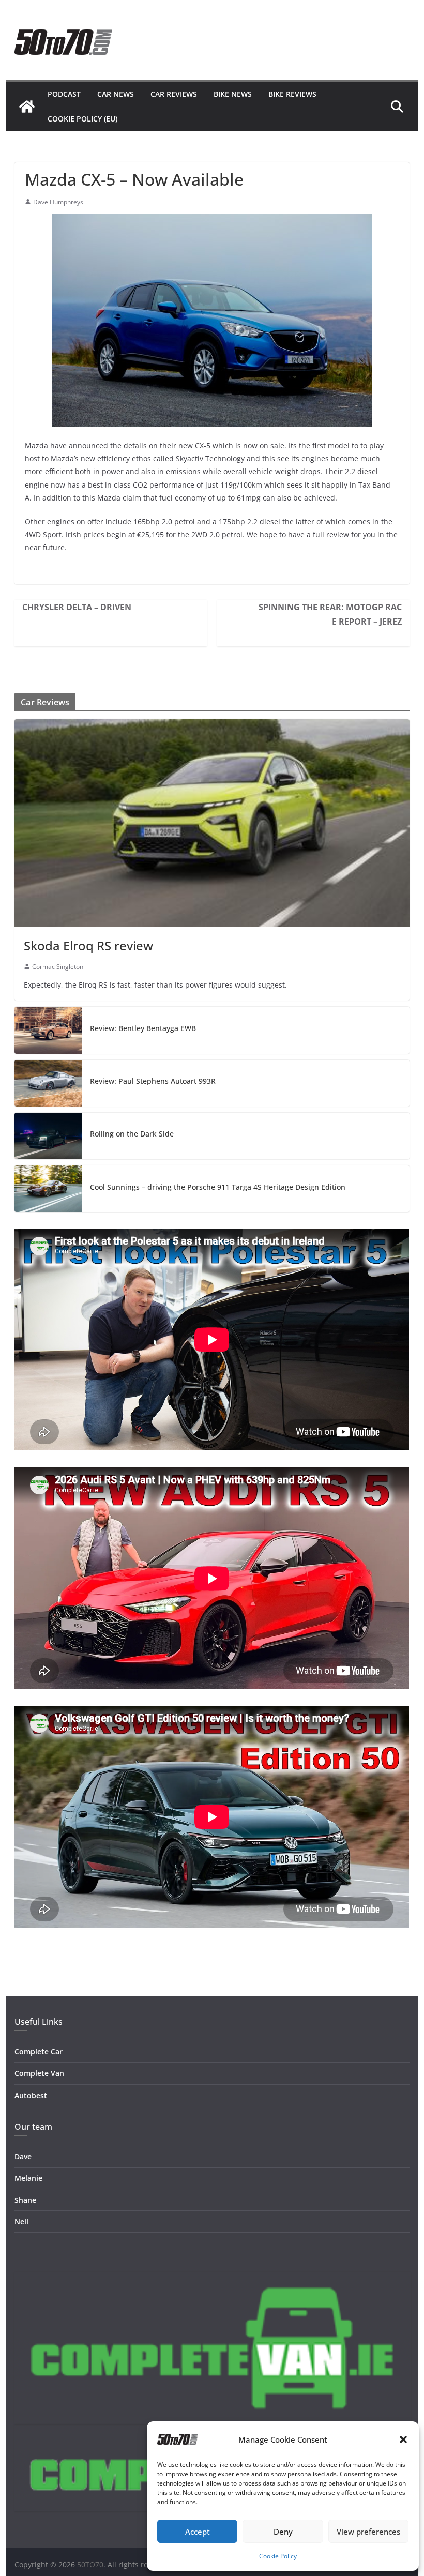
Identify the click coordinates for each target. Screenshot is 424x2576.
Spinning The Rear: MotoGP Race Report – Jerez (330, 614)
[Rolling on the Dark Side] (48, 1136)
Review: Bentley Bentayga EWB (143, 1028)
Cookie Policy (278, 2556)
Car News (116, 94)
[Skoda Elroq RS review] (212, 823)
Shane (25, 2200)
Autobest (31, 2095)
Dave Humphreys (58, 202)
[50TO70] (27, 107)
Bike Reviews (292, 94)
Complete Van (39, 2073)
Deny (283, 2532)
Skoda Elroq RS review (88, 945)
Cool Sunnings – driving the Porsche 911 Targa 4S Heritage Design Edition (218, 1187)
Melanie (28, 2178)
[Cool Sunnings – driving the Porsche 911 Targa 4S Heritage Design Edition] (48, 1189)
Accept (198, 2532)
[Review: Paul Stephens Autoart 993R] (48, 1083)
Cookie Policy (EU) (82, 119)
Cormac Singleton (58, 967)
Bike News (233, 94)
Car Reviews (174, 94)
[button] (403, 2439)
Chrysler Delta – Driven (77, 607)
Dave (23, 2156)
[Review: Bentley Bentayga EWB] (48, 1030)
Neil (21, 2222)
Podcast (64, 94)
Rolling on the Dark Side (132, 1134)
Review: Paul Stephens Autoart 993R (153, 1081)
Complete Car (39, 2051)
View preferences (368, 2532)
